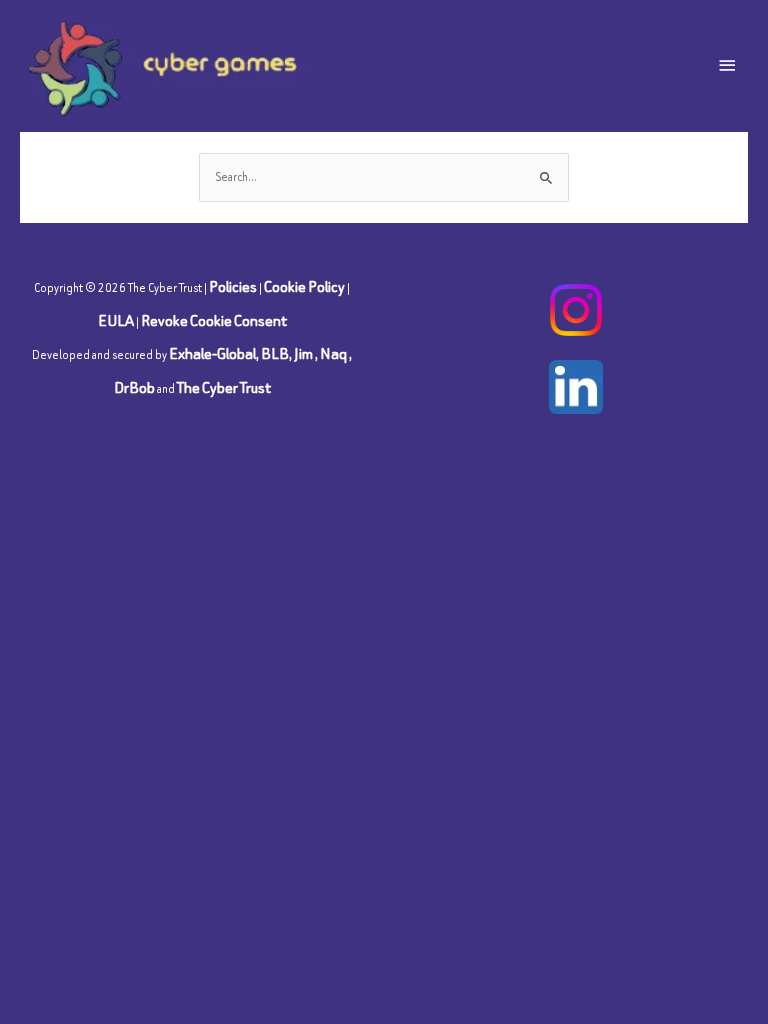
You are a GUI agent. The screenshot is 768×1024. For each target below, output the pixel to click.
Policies (233, 286)
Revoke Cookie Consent (214, 320)
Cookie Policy (304, 286)
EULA (116, 320)
